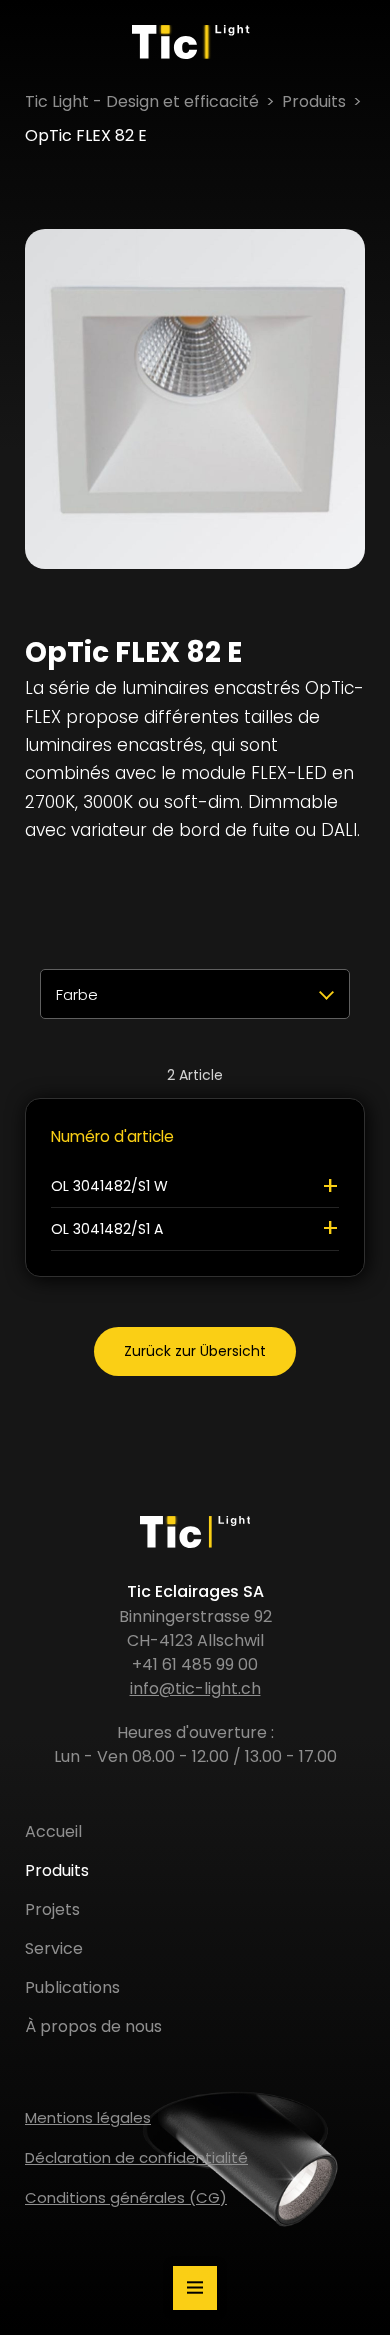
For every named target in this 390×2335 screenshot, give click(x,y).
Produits (314, 101)
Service (54, 1948)
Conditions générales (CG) (126, 2197)
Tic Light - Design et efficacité (142, 101)
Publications (72, 1987)
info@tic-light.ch (195, 1688)
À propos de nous (93, 2026)
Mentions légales (88, 2117)
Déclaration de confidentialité (136, 2157)
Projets (52, 1909)
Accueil (53, 1831)
